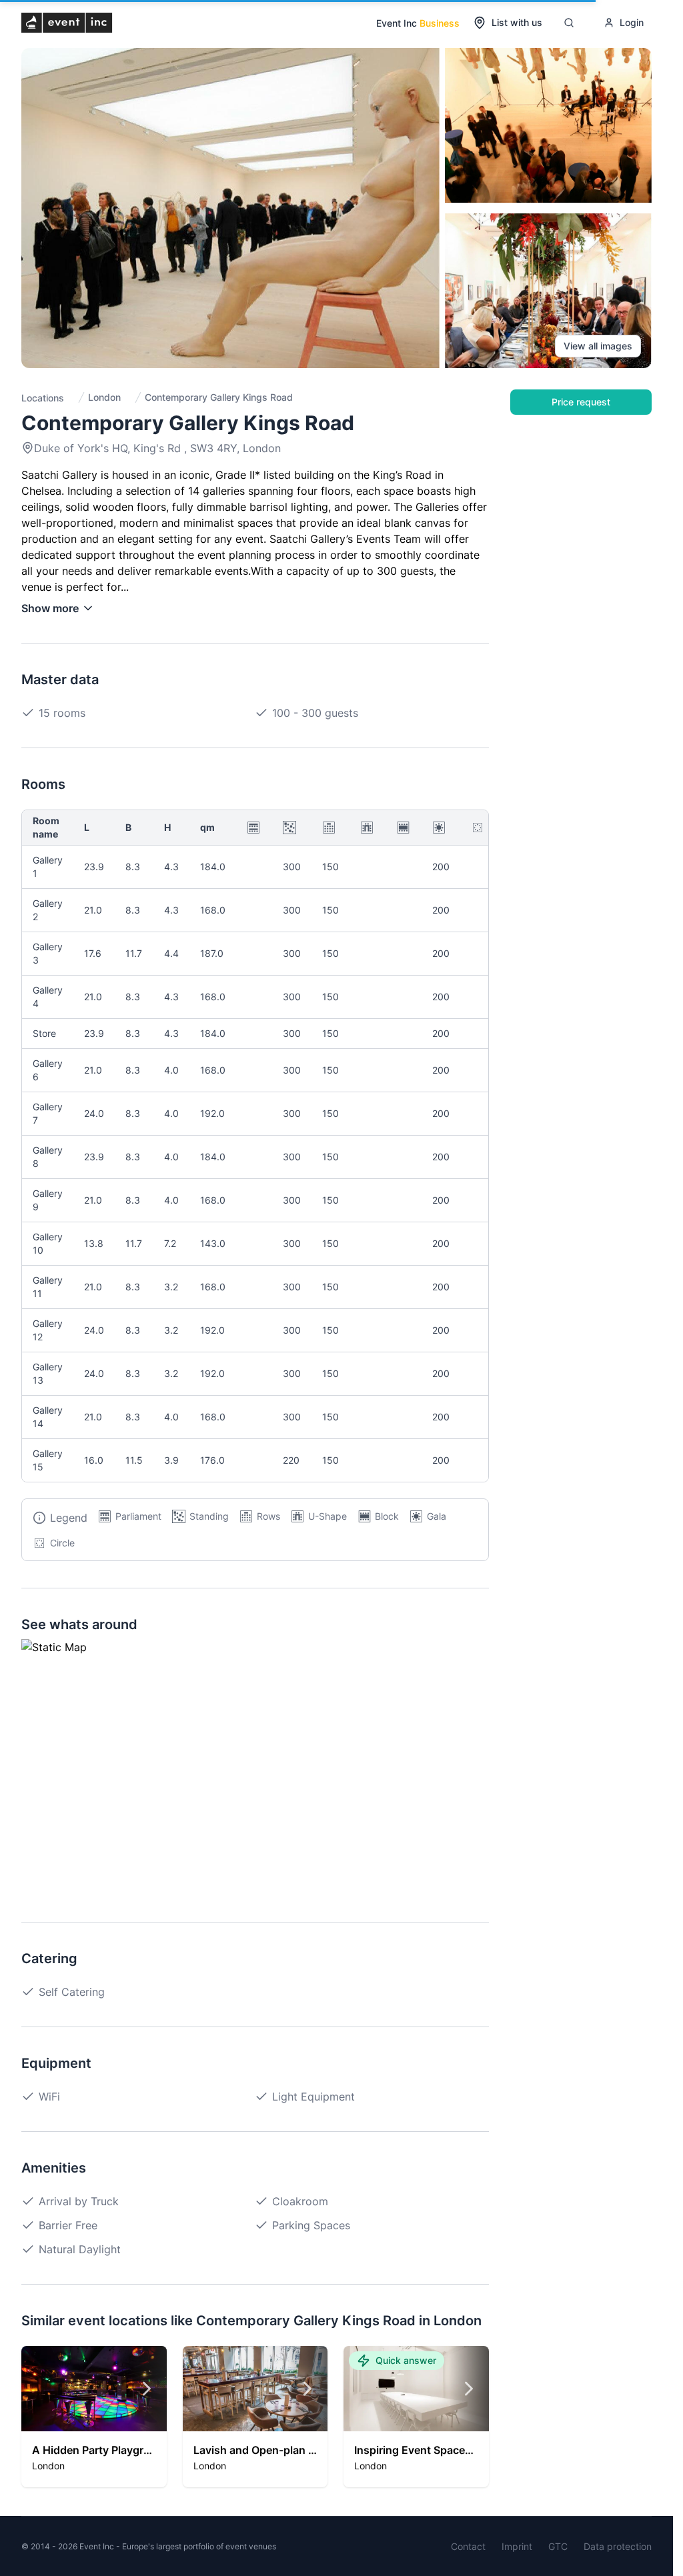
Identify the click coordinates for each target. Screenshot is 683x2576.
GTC (558, 2546)
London (104, 397)
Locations (43, 398)
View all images (598, 346)
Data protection (618, 2546)
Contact (468, 2546)
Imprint (517, 2546)
